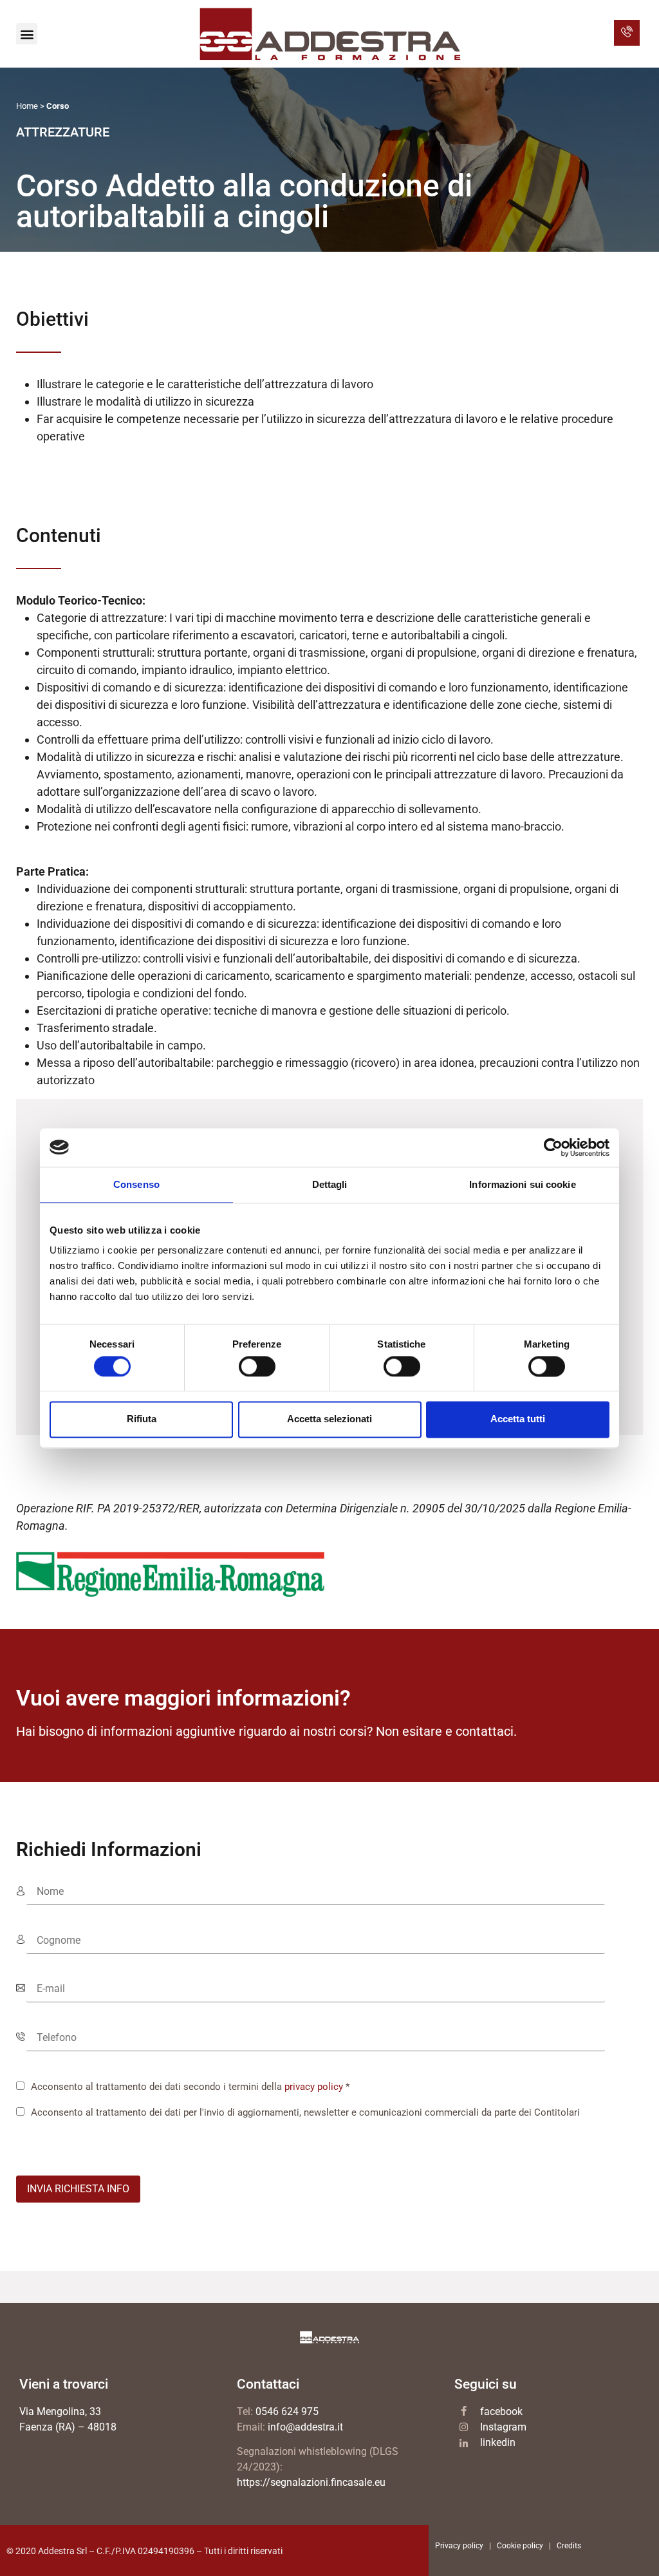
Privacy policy (459, 2546)
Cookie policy (520, 2546)
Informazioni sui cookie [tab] (522, 1184)
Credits (569, 2546)
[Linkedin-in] (464, 2444)
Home (27, 106)
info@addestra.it (305, 2427)
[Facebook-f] (464, 2411)
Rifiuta (142, 1419)
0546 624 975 (287, 2411)
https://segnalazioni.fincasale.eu (311, 2482)
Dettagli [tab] (330, 1184)
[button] (27, 34)
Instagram (503, 2427)
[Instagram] (464, 2427)
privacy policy (314, 2087)
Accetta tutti (518, 1419)
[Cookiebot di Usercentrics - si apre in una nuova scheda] (553, 1147)
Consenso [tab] (136, 1184)
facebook (501, 2411)
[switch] (257, 1366)
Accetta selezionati (329, 1419)
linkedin (498, 2442)
